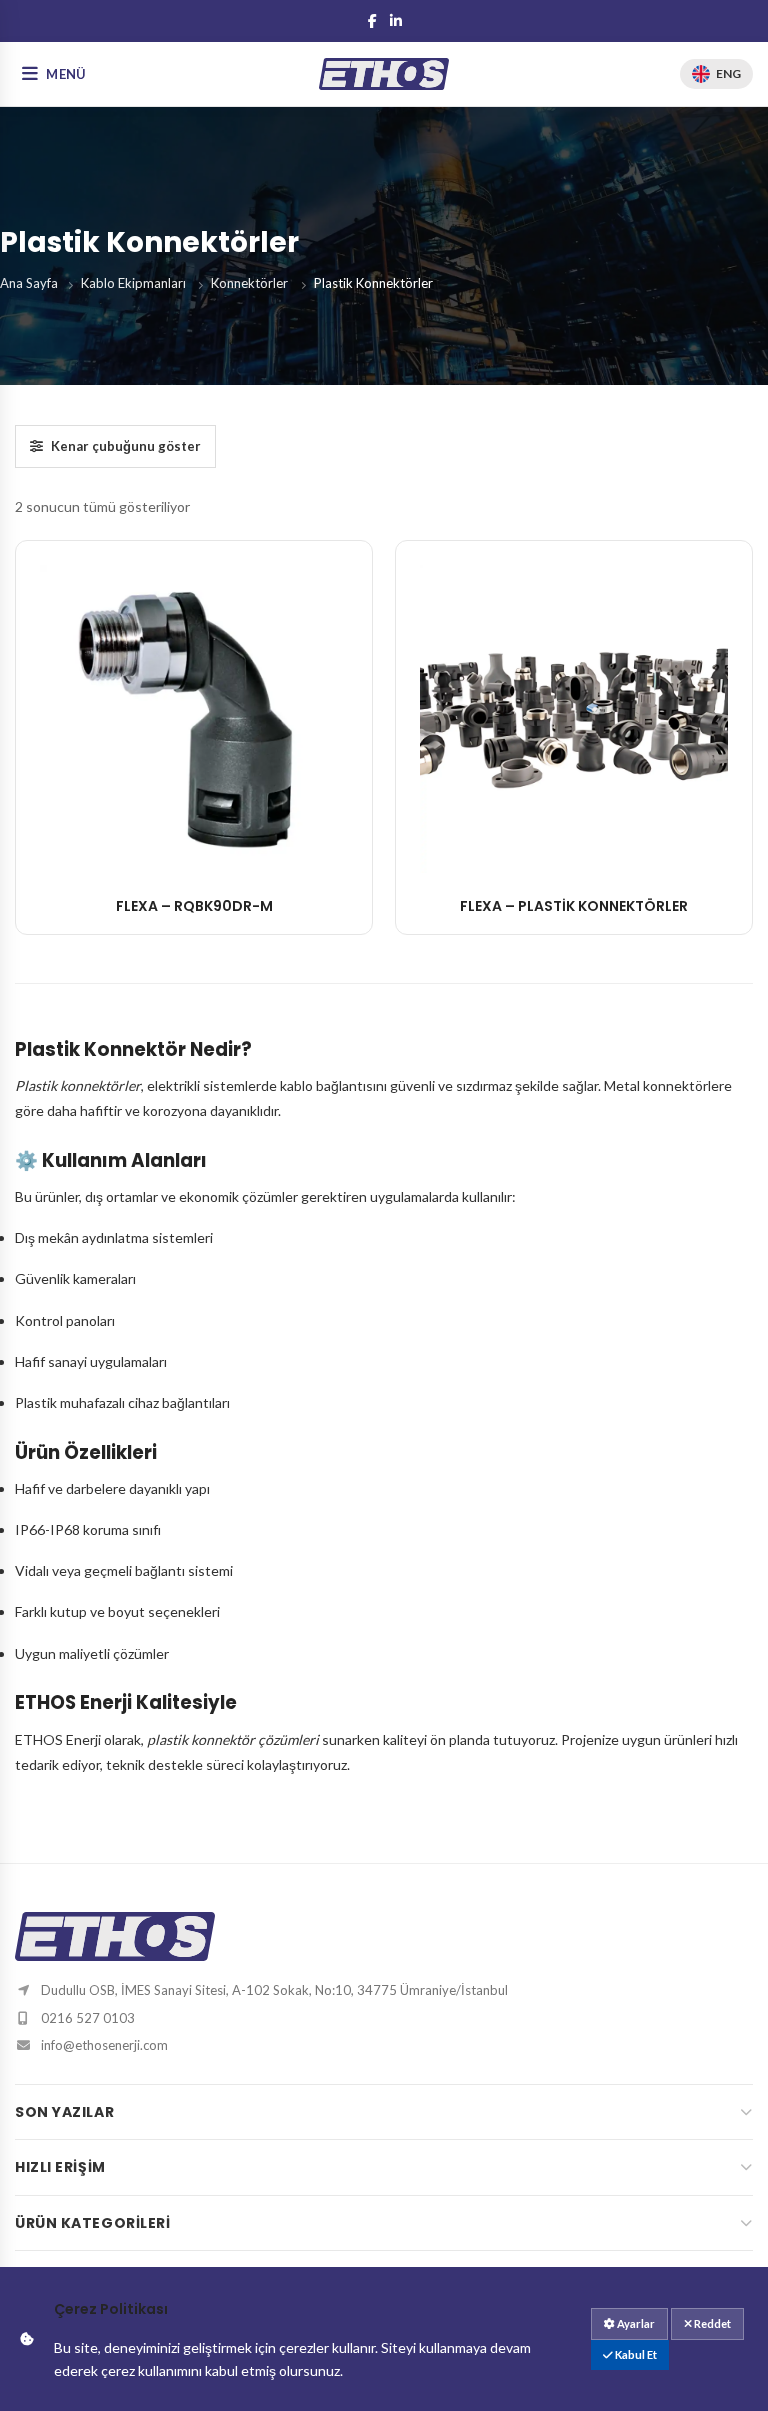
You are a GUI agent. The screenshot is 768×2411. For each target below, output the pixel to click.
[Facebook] (372, 21)
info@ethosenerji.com (104, 2045)
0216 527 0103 (88, 2018)
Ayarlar (635, 2323)
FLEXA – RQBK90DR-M (194, 906)
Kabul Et (635, 2354)
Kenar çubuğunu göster (126, 446)
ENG (728, 73)
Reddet (711, 2323)
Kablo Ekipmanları (133, 283)
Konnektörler (249, 283)
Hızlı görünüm (194, 852)
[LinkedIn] (396, 21)
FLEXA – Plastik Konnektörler (574, 906)
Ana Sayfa (29, 283)
